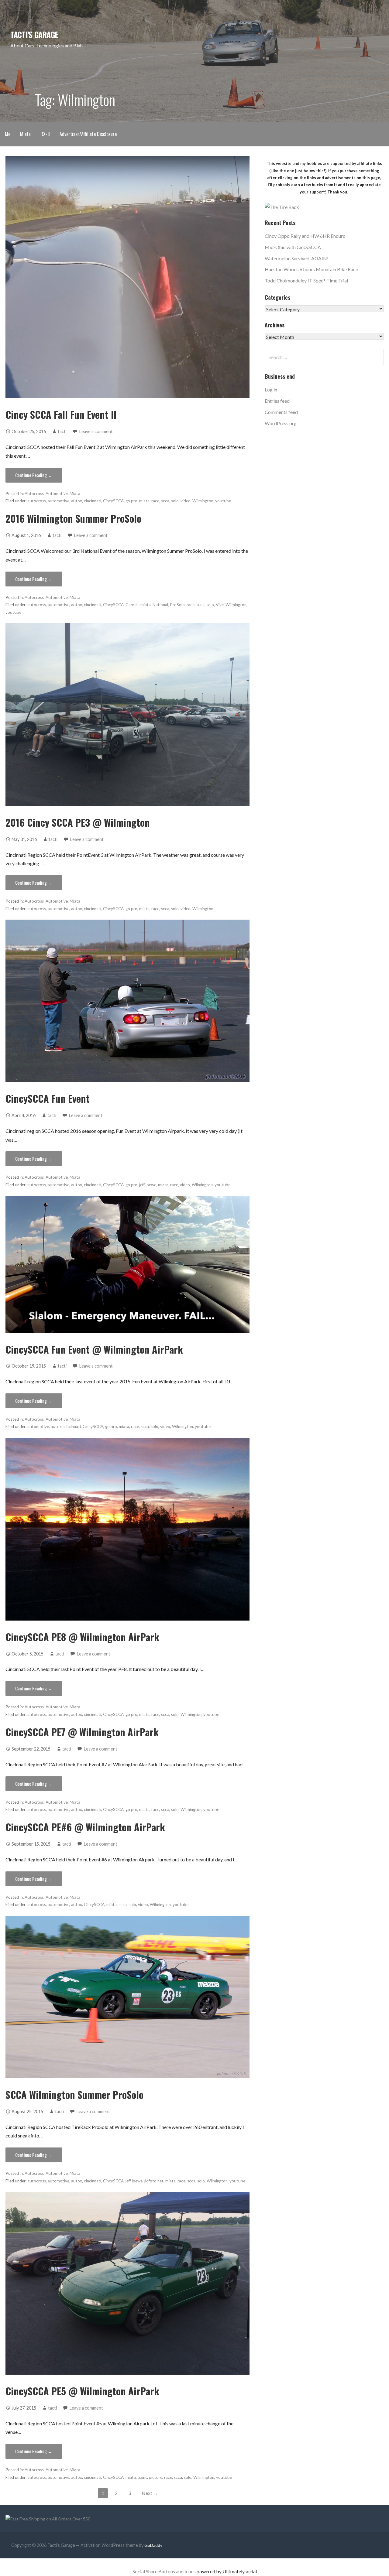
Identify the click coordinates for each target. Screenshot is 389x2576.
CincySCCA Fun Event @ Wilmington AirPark (94, 1349)
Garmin (132, 605)
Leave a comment (96, 431)
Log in (271, 389)
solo (175, 501)
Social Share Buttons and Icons (164, 2571)
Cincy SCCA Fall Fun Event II (61, 414)
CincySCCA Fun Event (48, 1098)
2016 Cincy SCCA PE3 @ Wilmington (78, 822)
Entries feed (277, 401)
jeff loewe (148, 1185)
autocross (37, 501)
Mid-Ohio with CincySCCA (293, 247)
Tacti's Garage (34, 34)
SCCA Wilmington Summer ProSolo (74, 2094)
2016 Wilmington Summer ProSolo (73, 518)
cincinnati (93, 501)
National (160, 605)
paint (142, 2477)
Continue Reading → (34, 475)
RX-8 (45, 134)
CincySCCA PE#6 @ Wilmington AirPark (85, 1827)
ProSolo (177, 605)
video (186, 501)
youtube (223, 501)
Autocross (34, 494)
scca (165, 501)
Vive (220, 605)
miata (144, 501)
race (155, 501)
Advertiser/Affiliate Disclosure (88, 134)
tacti (62, 431)
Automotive (57, 494)
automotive (59, 501)
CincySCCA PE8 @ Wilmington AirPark (82, 1637)
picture (156, 2477)
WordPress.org (281, 423)
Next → (150, 2493)
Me (8, 134)
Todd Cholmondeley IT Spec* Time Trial (306, 280)
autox (77, 501)
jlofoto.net (154, 2181)
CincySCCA (113, 501)
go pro (131, 501)
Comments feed (281, 412)
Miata (25, 134)
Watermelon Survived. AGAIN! (297, 258)
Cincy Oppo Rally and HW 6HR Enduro (305, 236)
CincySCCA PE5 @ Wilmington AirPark (82, 2391)
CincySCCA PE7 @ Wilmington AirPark (82, 1732)
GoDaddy (153, 2545)
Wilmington (203, 501)
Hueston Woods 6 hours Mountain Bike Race (311, 269)
